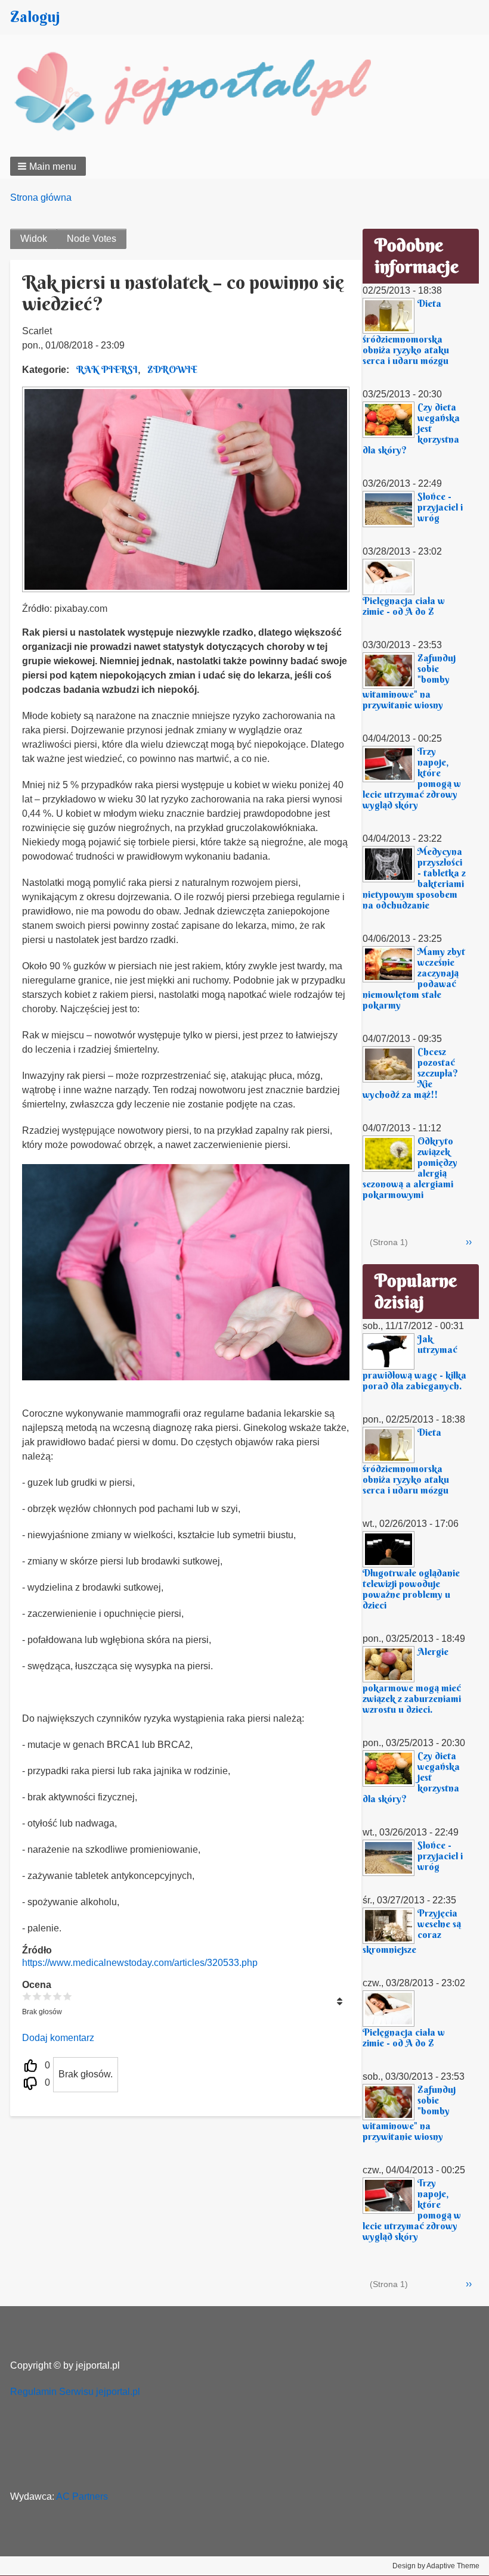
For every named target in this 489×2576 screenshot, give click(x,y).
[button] (48, 166)
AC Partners (82, 2496)
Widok (34, 239)
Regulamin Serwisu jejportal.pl (75, 2392)
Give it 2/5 (37, 1996)
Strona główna (41, 197)
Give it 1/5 (27, 1996)
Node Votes (92, 239)
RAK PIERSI (107, 369)
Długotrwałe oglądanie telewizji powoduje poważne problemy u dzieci (411, 1589)
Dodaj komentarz (58, 2038)
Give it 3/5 (47, 1996)
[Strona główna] (206, 94)
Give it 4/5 (58, 1996)
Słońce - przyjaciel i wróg (440, 507)
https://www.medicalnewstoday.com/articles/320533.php (140, 1963)
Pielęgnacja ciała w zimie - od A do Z (404, 606)
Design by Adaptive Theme (436, 2566)
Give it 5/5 (68, 1996)
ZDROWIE (172, 369)
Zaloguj (35, 17)
